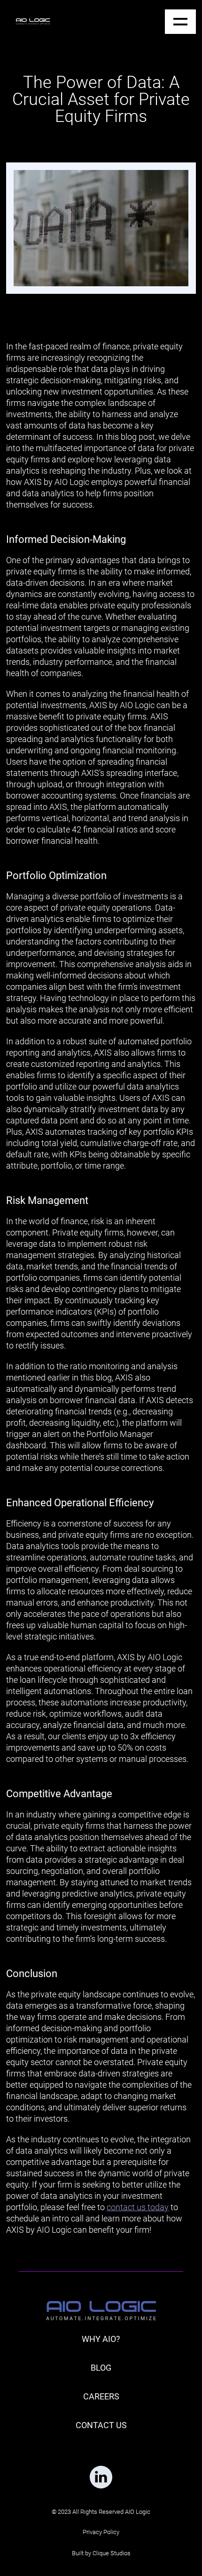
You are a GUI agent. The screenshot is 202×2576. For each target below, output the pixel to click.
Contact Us (101, 2425)
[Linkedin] (101, 2477)
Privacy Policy (101, 2532)
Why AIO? (101, 2339)
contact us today (138, 2207)
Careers (101, 2396)
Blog (101, 2368)
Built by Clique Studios (101, 2553)
